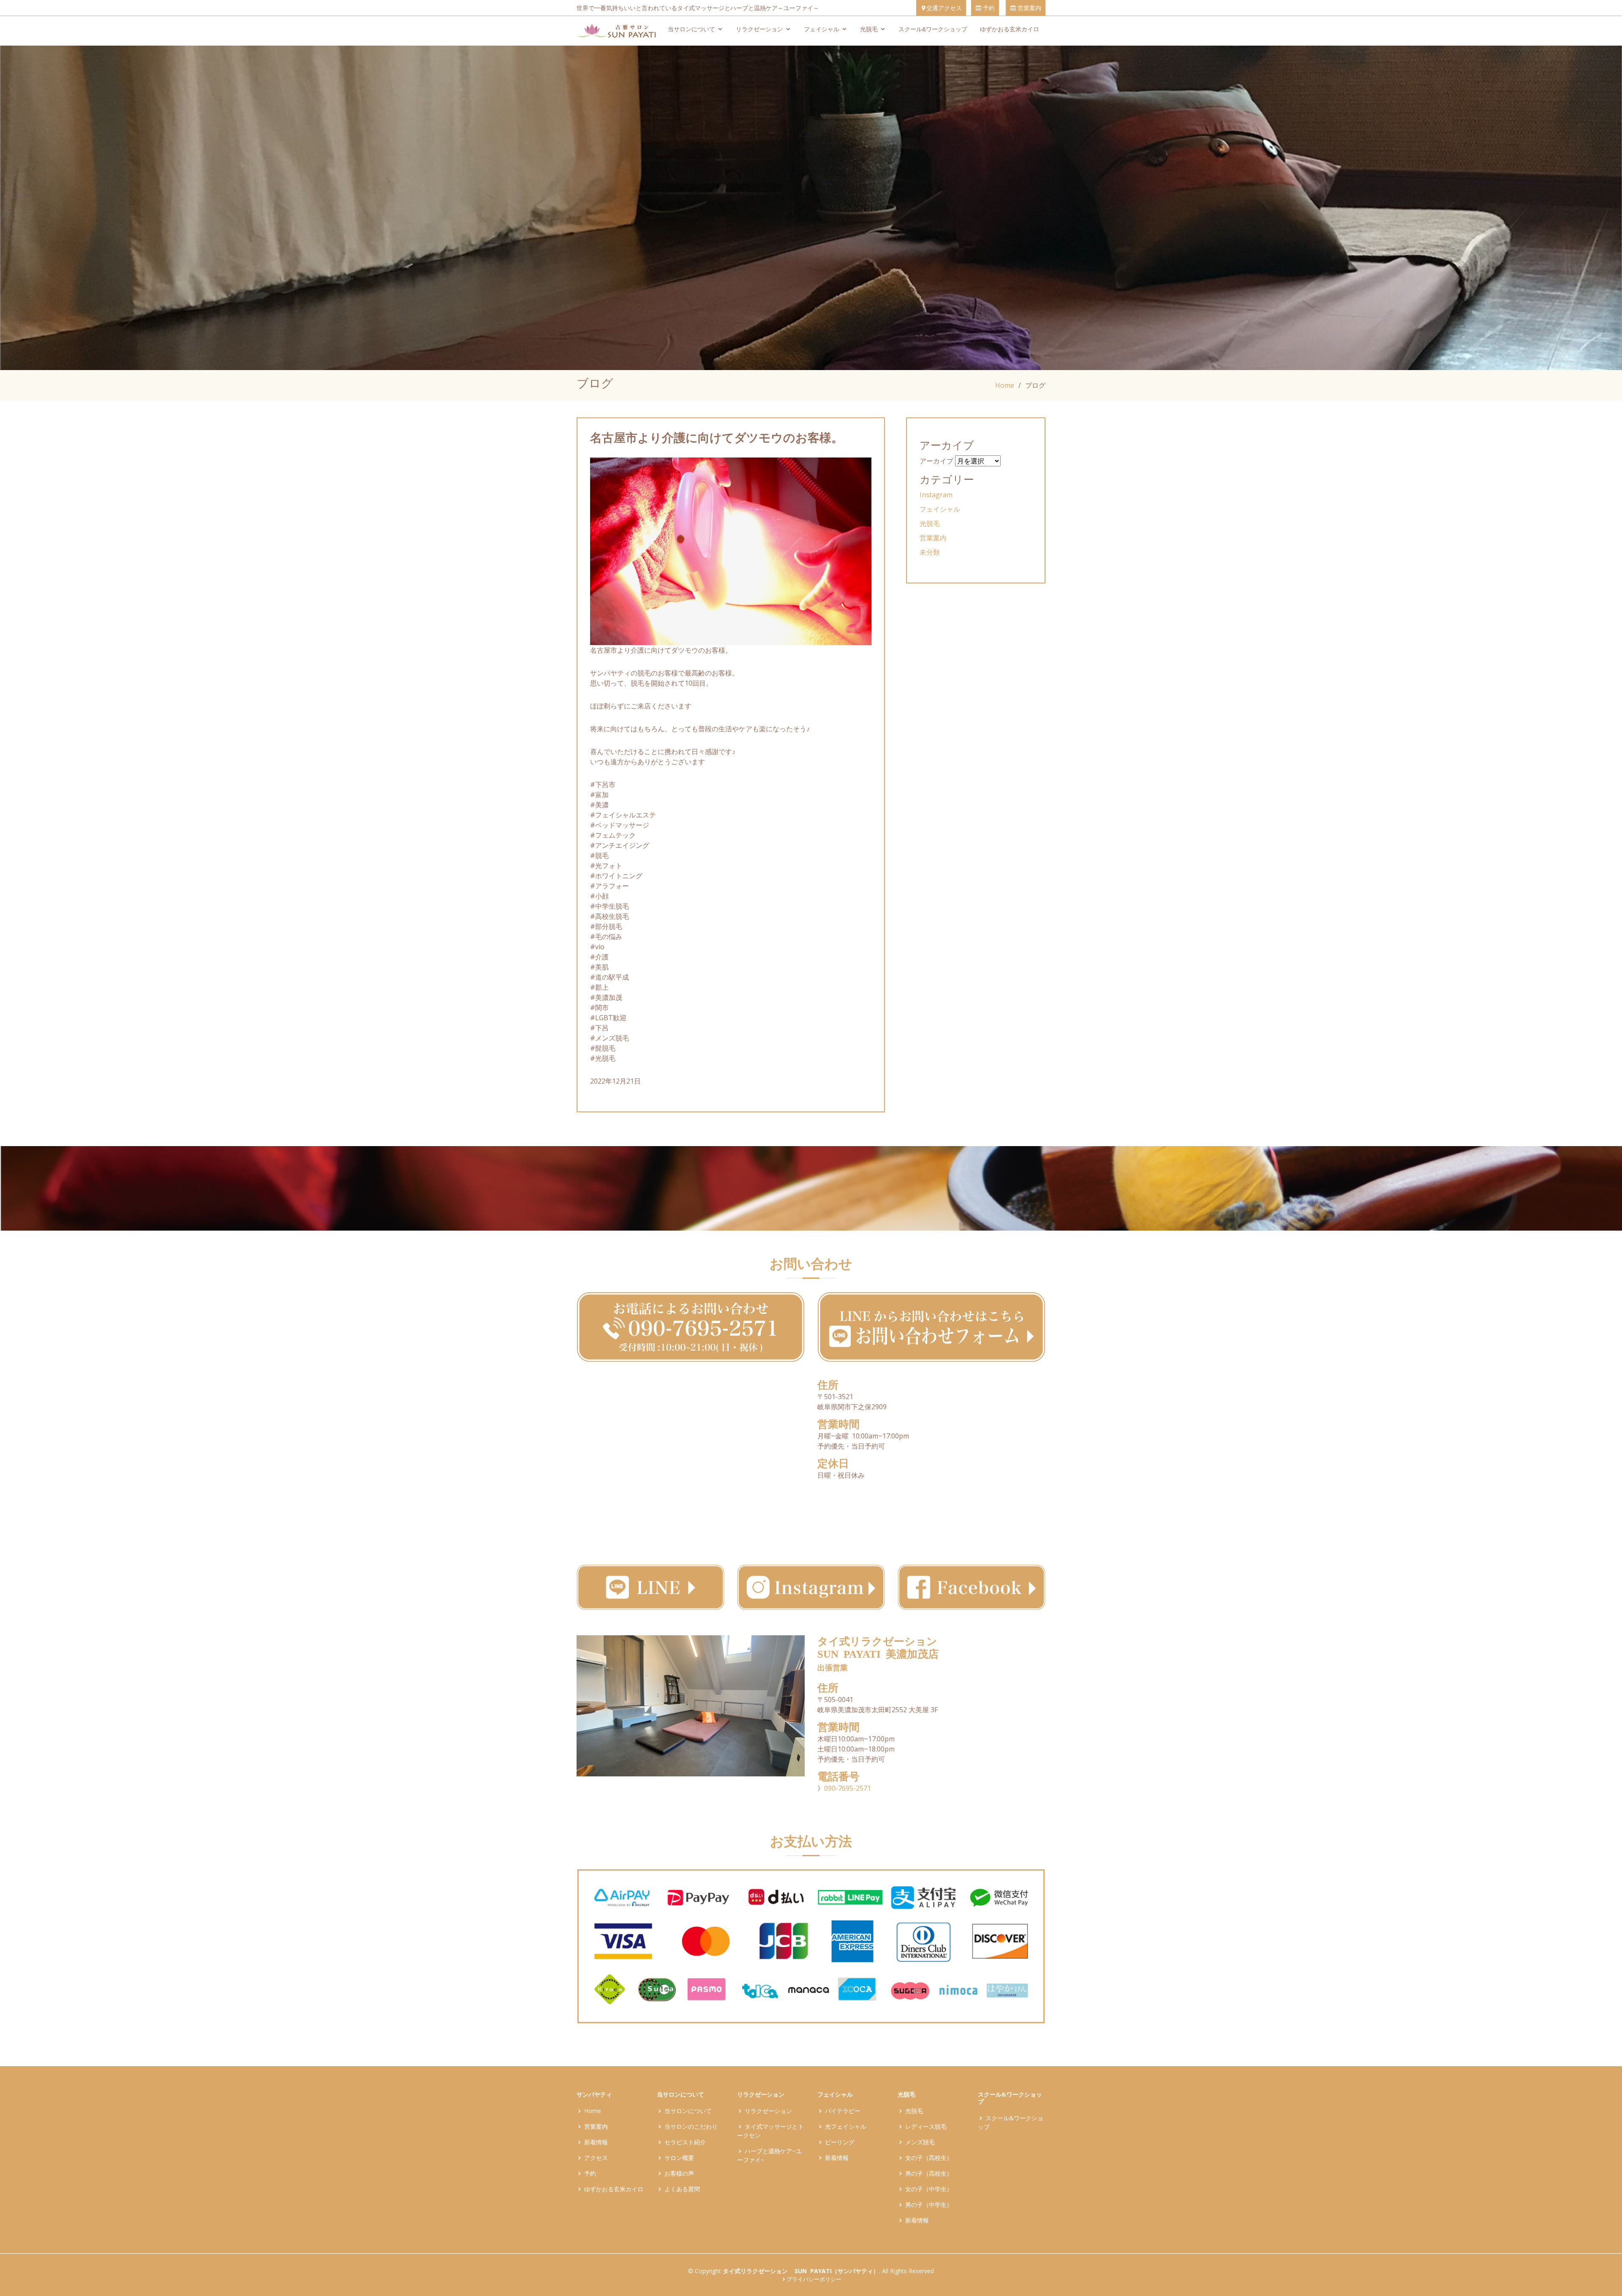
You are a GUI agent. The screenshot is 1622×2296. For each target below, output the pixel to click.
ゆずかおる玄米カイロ (1010, 29)
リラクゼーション (759, 29)
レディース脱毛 (926, 2126)
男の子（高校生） (929, 2173)
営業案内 (1029, 8)
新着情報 (596, 2142)
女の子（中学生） (929, 2189)
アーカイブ (936, 461)
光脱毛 (869, 29)
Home (1005, 385)
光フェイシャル (846, 2126)
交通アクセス (944, 8)
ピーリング (840, 2142)
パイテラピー (843, 2111)
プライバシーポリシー (814, 2279)
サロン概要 (679, 2158)
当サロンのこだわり (691, 2126)
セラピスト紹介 (685, 2142)
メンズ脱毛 (920, 2142)
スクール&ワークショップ (933, 29)
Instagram (936, 495)
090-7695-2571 (848, 1788)
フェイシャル (822, 29)
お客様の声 (679, 2173)
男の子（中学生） (929, 2205)
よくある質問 (682, 2189)
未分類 (930, 552)
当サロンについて (691, 29)
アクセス (596, 2158)
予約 (988, 8)
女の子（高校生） (929, 2158)
